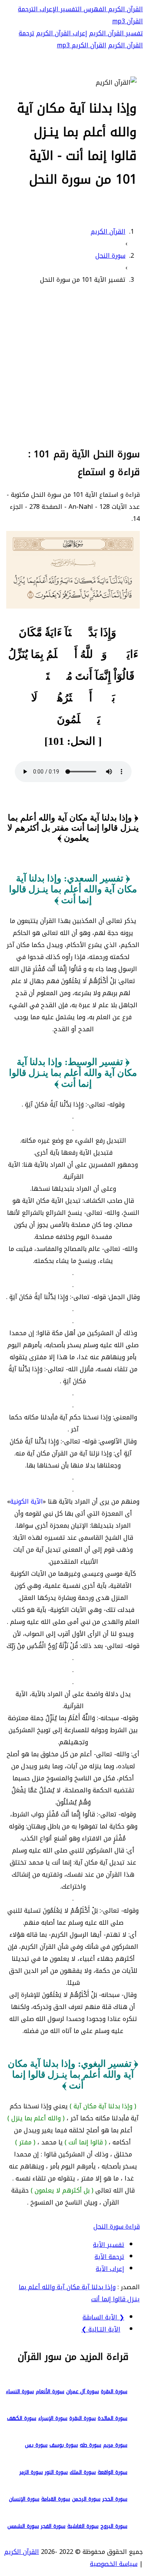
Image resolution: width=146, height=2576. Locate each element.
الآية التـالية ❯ (101, 2329)
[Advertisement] (73, 365)
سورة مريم (115, 2445)
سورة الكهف (22, 2418)
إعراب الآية (110, 2269)
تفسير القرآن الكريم (116, 33)
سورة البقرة (114, 2391)
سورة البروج (114, 2526)
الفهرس (94, 9)
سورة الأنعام (50, 2391)
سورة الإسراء (53, 2418)
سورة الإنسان (24, 2499)
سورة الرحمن (86, 2499)
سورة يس (36, 2445)
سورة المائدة (113, 2418)
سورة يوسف (64, 2445)
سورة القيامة (56, 2499)
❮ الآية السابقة (103, 2317)
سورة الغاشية (83, 2526)
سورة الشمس (23, 2526)
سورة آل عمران (83, 2391)
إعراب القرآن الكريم (62, 33)
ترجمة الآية (109, 2257)
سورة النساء (20, 2391)
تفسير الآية (109, 2245)
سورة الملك (83, 2472)
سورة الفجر (53, 2526)
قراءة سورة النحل (117, 2226)
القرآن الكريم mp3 (82, 45)
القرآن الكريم (125, 9)
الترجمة (28, 9)
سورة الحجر (115, 2499)
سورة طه (91, 2445)
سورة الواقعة (113, 2472)
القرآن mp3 (128, 21)
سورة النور (56, 2472)
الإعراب (48, 9)
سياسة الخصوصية (114, 2564)
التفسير (70, 9)
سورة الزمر (31, 2472)
